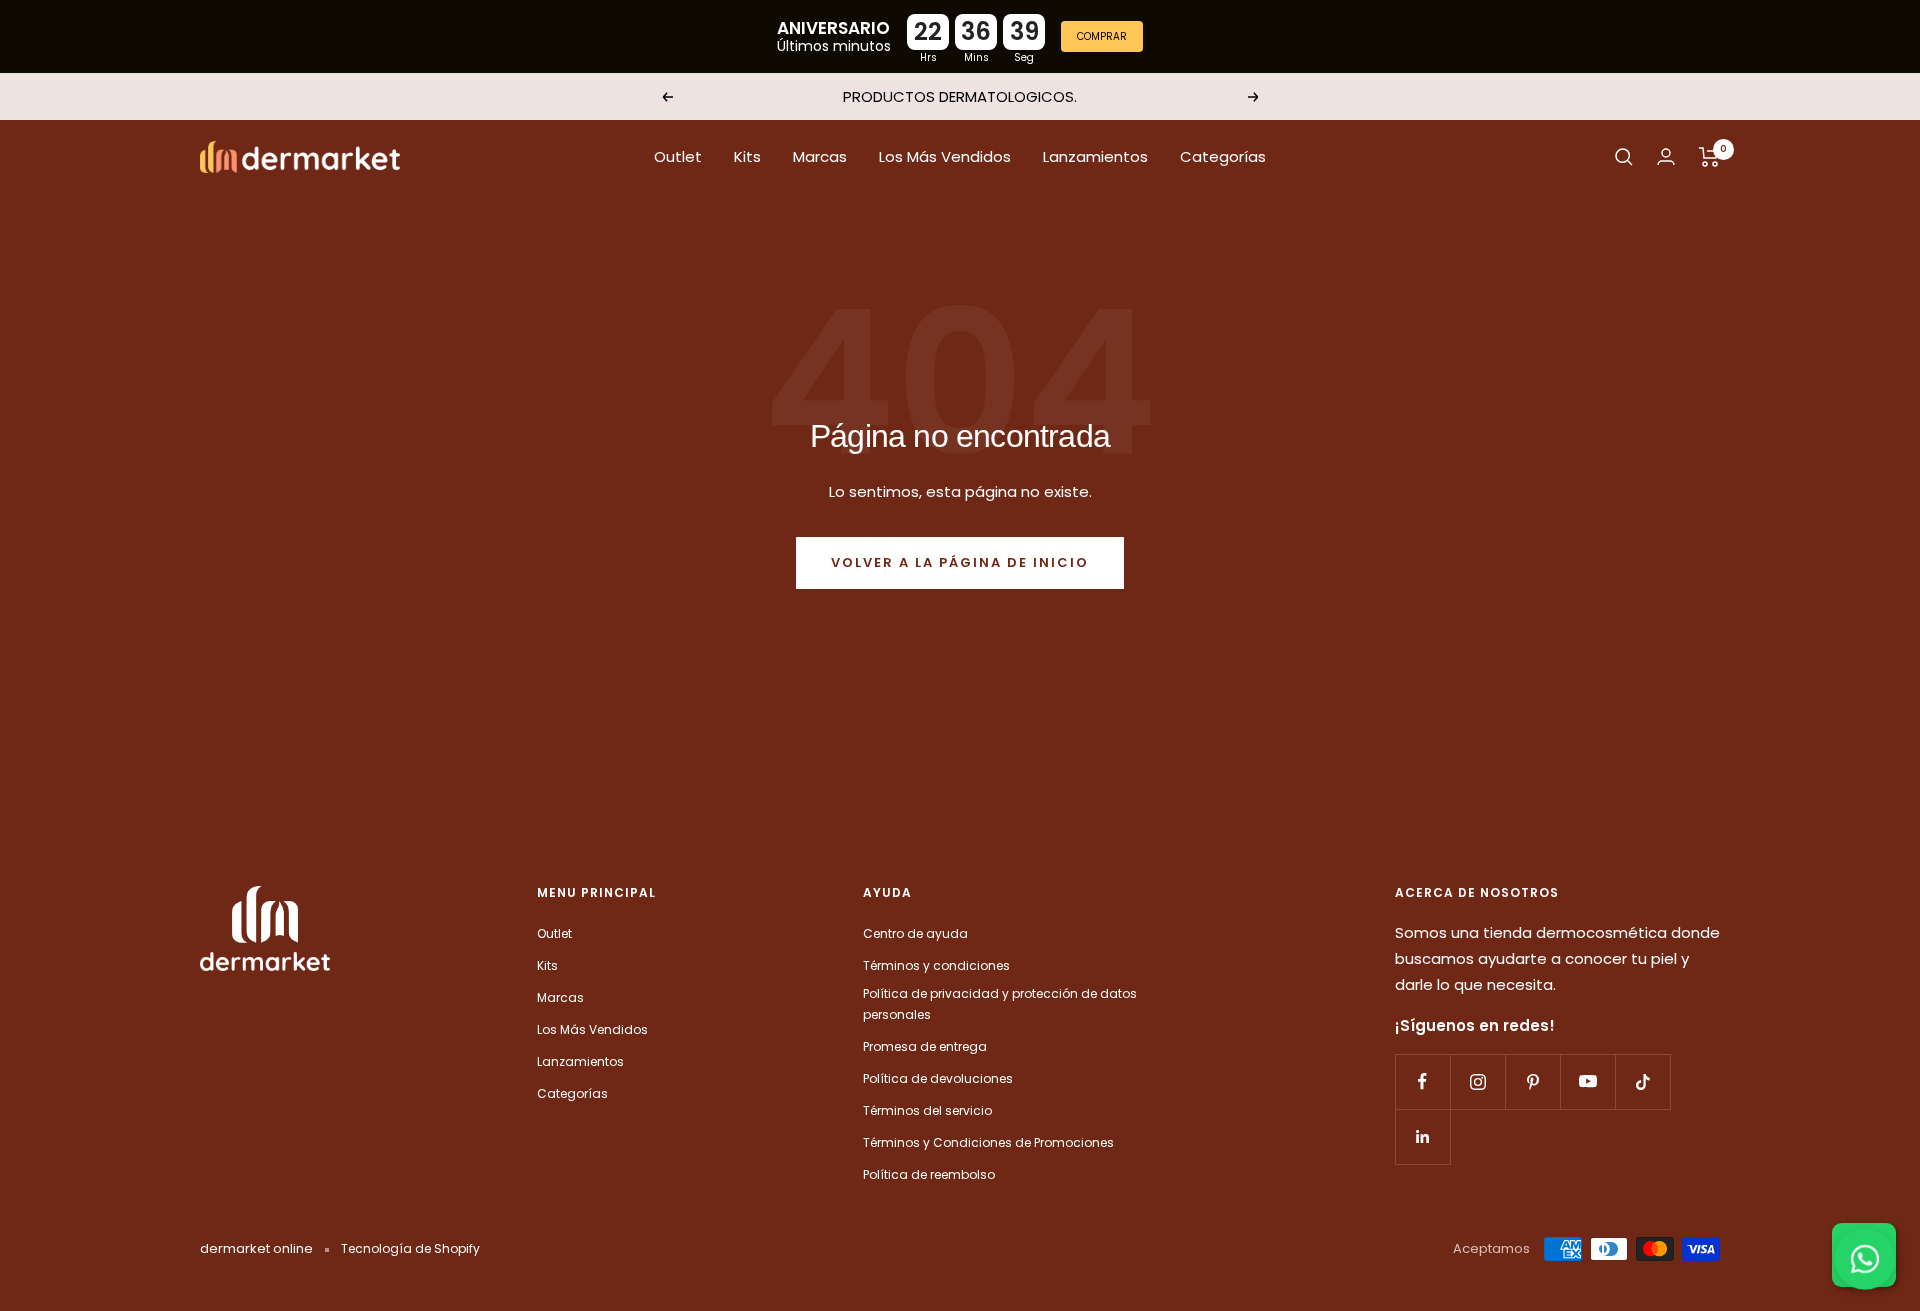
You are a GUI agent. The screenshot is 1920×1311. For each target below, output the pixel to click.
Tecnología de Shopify (410, 1248)
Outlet (678, 156)
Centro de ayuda (915, 933)
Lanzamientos (1095, 156)
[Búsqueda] (1624, 157)
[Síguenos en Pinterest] (1532, 1081)
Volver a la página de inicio (960, 562)
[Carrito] (1709, 157)
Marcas (820, 156)
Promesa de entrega (925, 1046)
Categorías (1223, 156)
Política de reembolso (929, 1174)
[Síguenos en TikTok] (1642, 1081)
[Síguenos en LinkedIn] (1422, 1136)
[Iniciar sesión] (1666, 156)
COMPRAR (1102, 36)
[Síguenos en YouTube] (1587, 1081)
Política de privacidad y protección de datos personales (1000, 1004)
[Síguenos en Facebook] (1422, 1081)
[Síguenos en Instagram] (1477, 1081)
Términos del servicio (927, 1110)
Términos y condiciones (936, 965)
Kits (747, 156)
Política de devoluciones (938, 1078)
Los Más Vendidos (945, 156)
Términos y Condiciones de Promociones (988, 1142)
